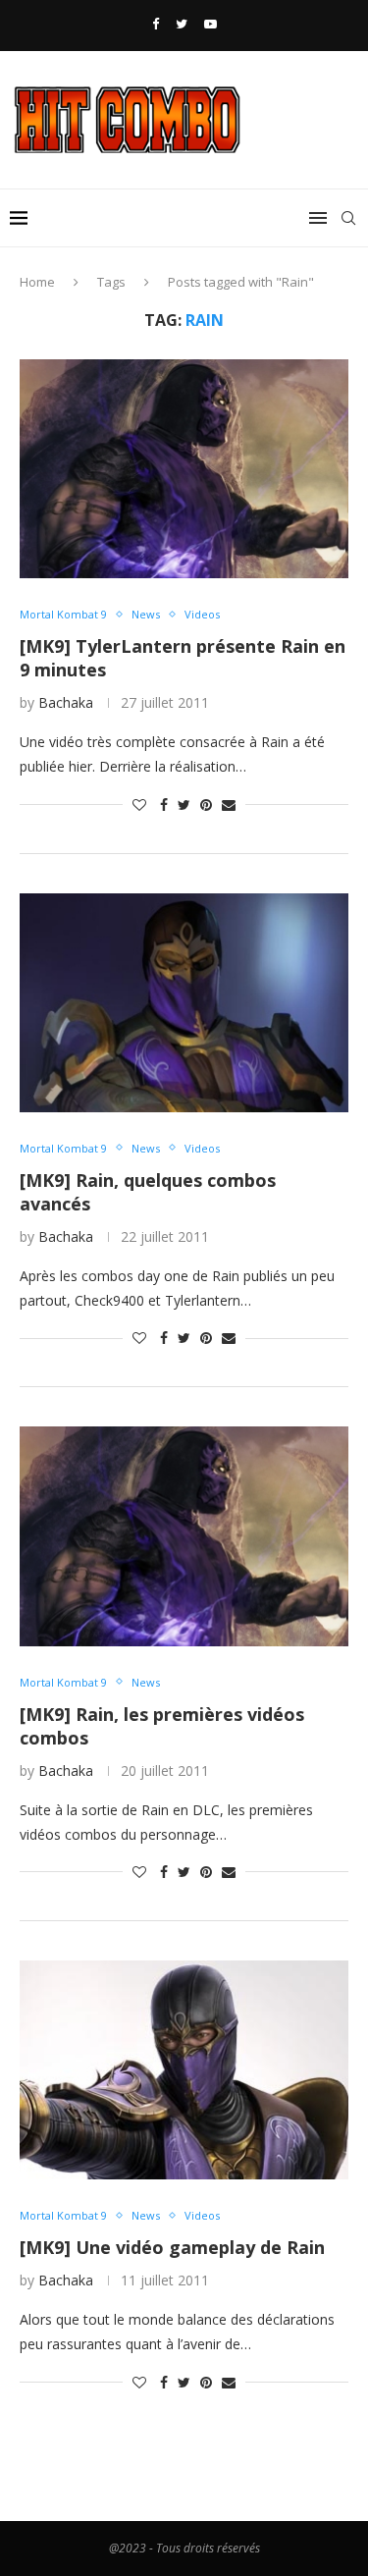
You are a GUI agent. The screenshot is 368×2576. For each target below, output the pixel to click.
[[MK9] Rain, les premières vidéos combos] (184, 1536)
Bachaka (66, 702)
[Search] (348, 218)
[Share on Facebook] (164, 805)
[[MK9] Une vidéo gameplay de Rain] (184, 2070)
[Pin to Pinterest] (206, 805)
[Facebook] (156, 24)
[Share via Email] (229, 805)
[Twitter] (182, 24)
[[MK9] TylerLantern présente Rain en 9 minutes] (184, 469)
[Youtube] (210, 24)
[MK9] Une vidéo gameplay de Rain (172, 2247)
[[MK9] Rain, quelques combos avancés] (184, 1003)
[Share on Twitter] (184, 805)
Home (37, 282)
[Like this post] (139, 805)
